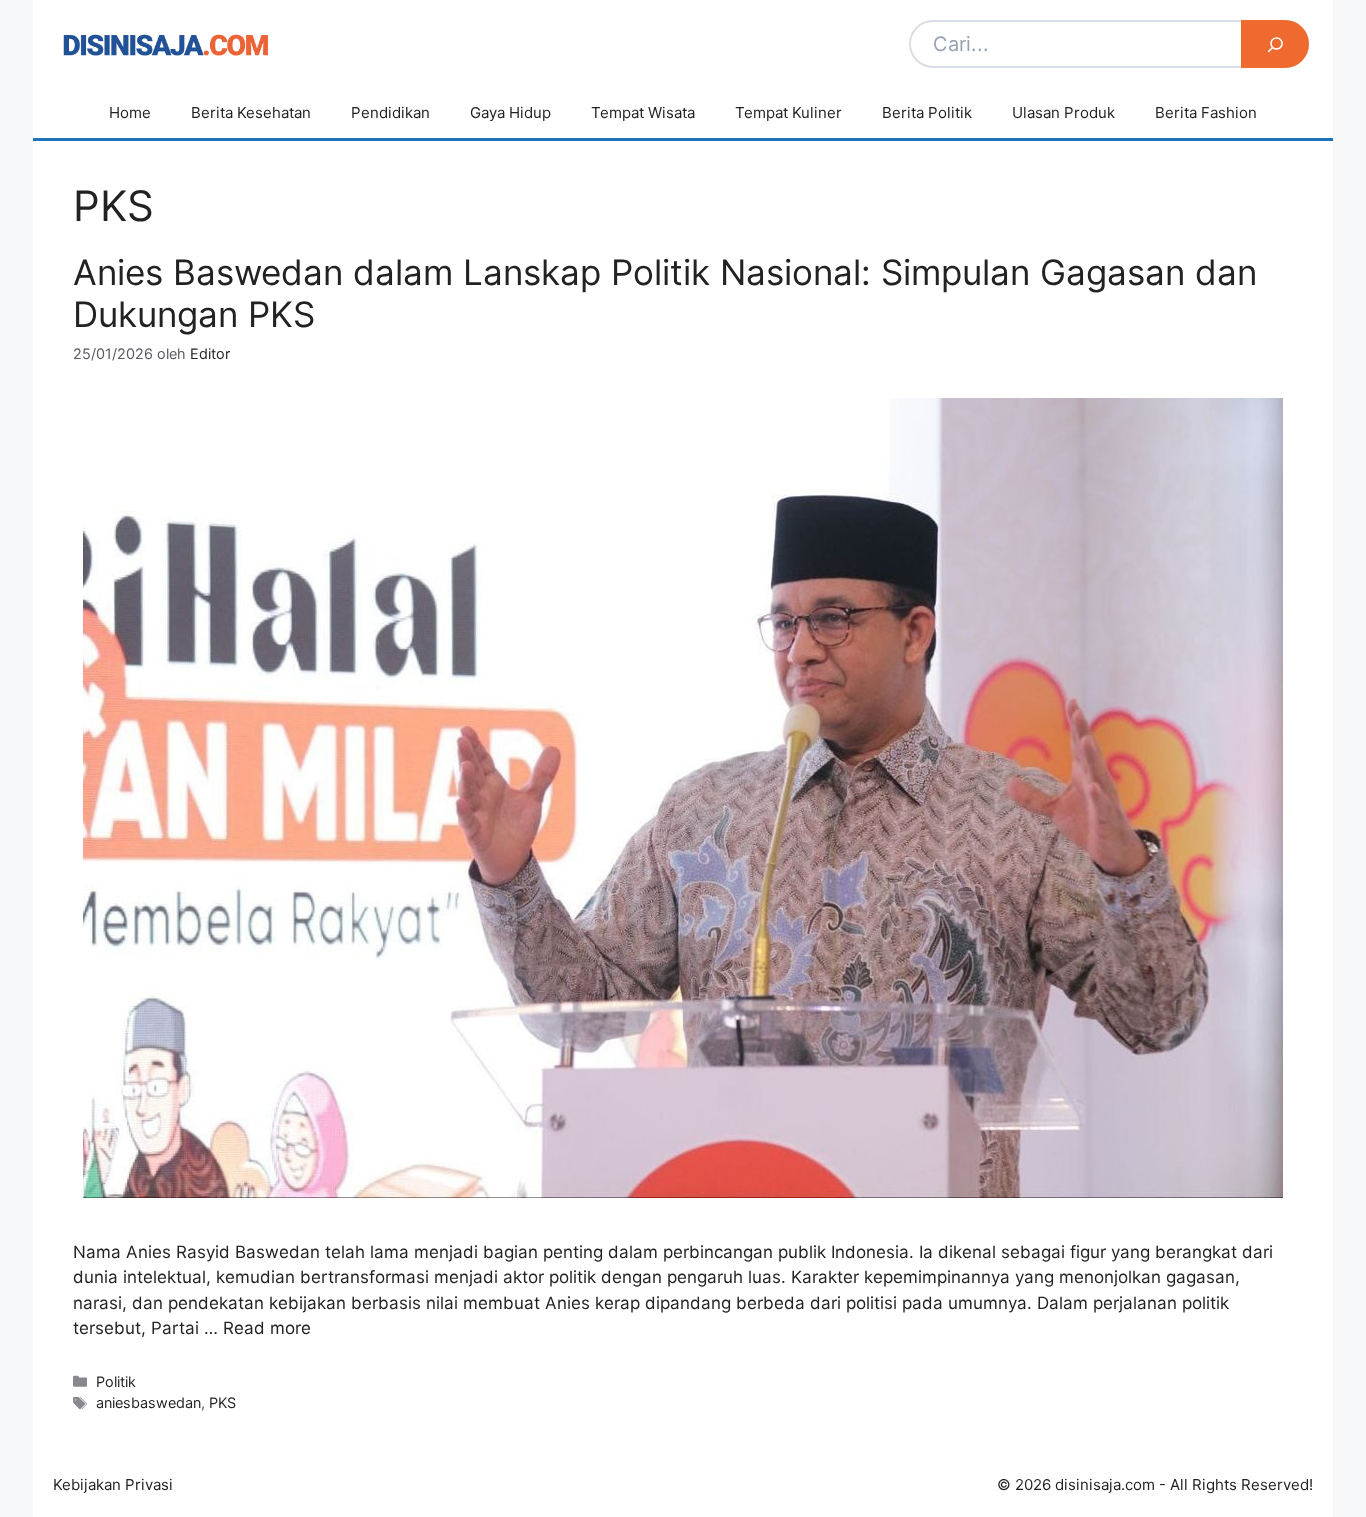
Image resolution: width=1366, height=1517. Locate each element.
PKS (222, 1402)
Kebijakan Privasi (113, 1484)
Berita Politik (927, 112)
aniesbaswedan (148, 1402)
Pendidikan (390, 112)
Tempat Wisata (643, 112)
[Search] (1275, 44)
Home (130, 112)
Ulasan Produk (1063, 112)
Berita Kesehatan (251, 112)
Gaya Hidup (510, 112)
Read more (267, 1328)
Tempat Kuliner (788, 112)
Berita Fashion (1206, 112)
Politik (116, 1381)
